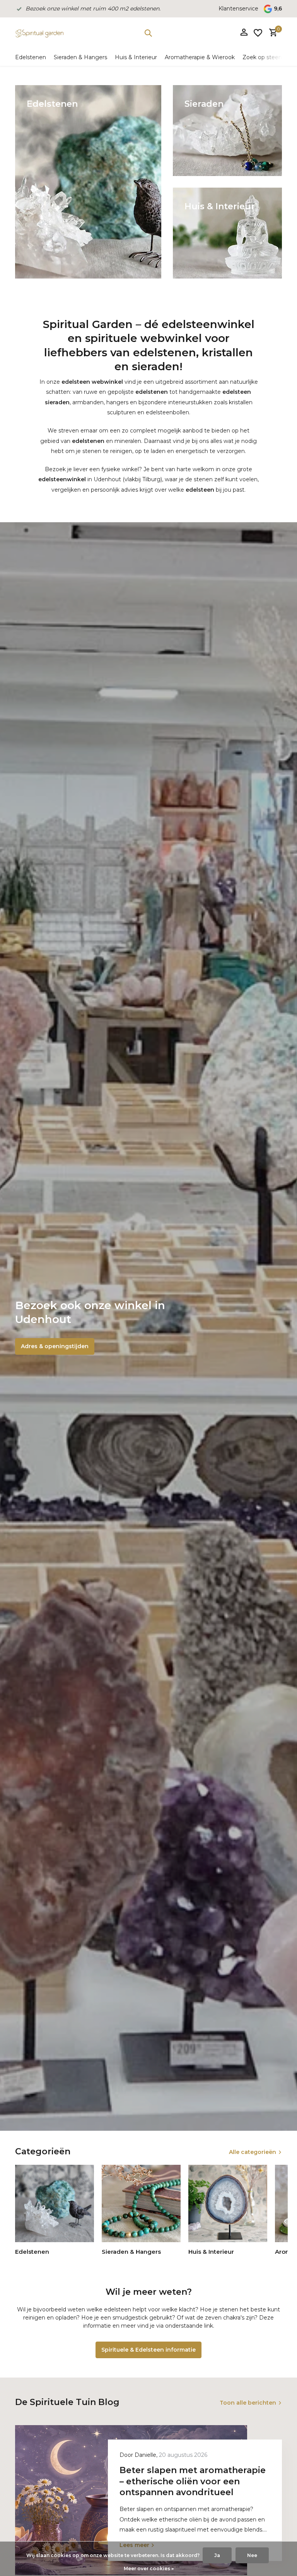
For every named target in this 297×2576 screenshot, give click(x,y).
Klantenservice (238, 9)
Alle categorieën (253, 2152)
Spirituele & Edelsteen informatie (148, 2350)
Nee (252, 2555)
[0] (271, 33)
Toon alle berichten (248, 2403)
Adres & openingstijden (55, 1346)
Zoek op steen (262, 57)
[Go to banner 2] (227, 131)
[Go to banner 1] (88, 182)
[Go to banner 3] (227, 233)
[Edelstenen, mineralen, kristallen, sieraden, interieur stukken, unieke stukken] (39, 33)
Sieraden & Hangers (80, 57)
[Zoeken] (148, 33)
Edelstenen (31, 57)
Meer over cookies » (149, 2568)
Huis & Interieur (136, 57)
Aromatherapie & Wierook (200, 57)
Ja (217, 2555)
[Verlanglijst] (258, 33)
